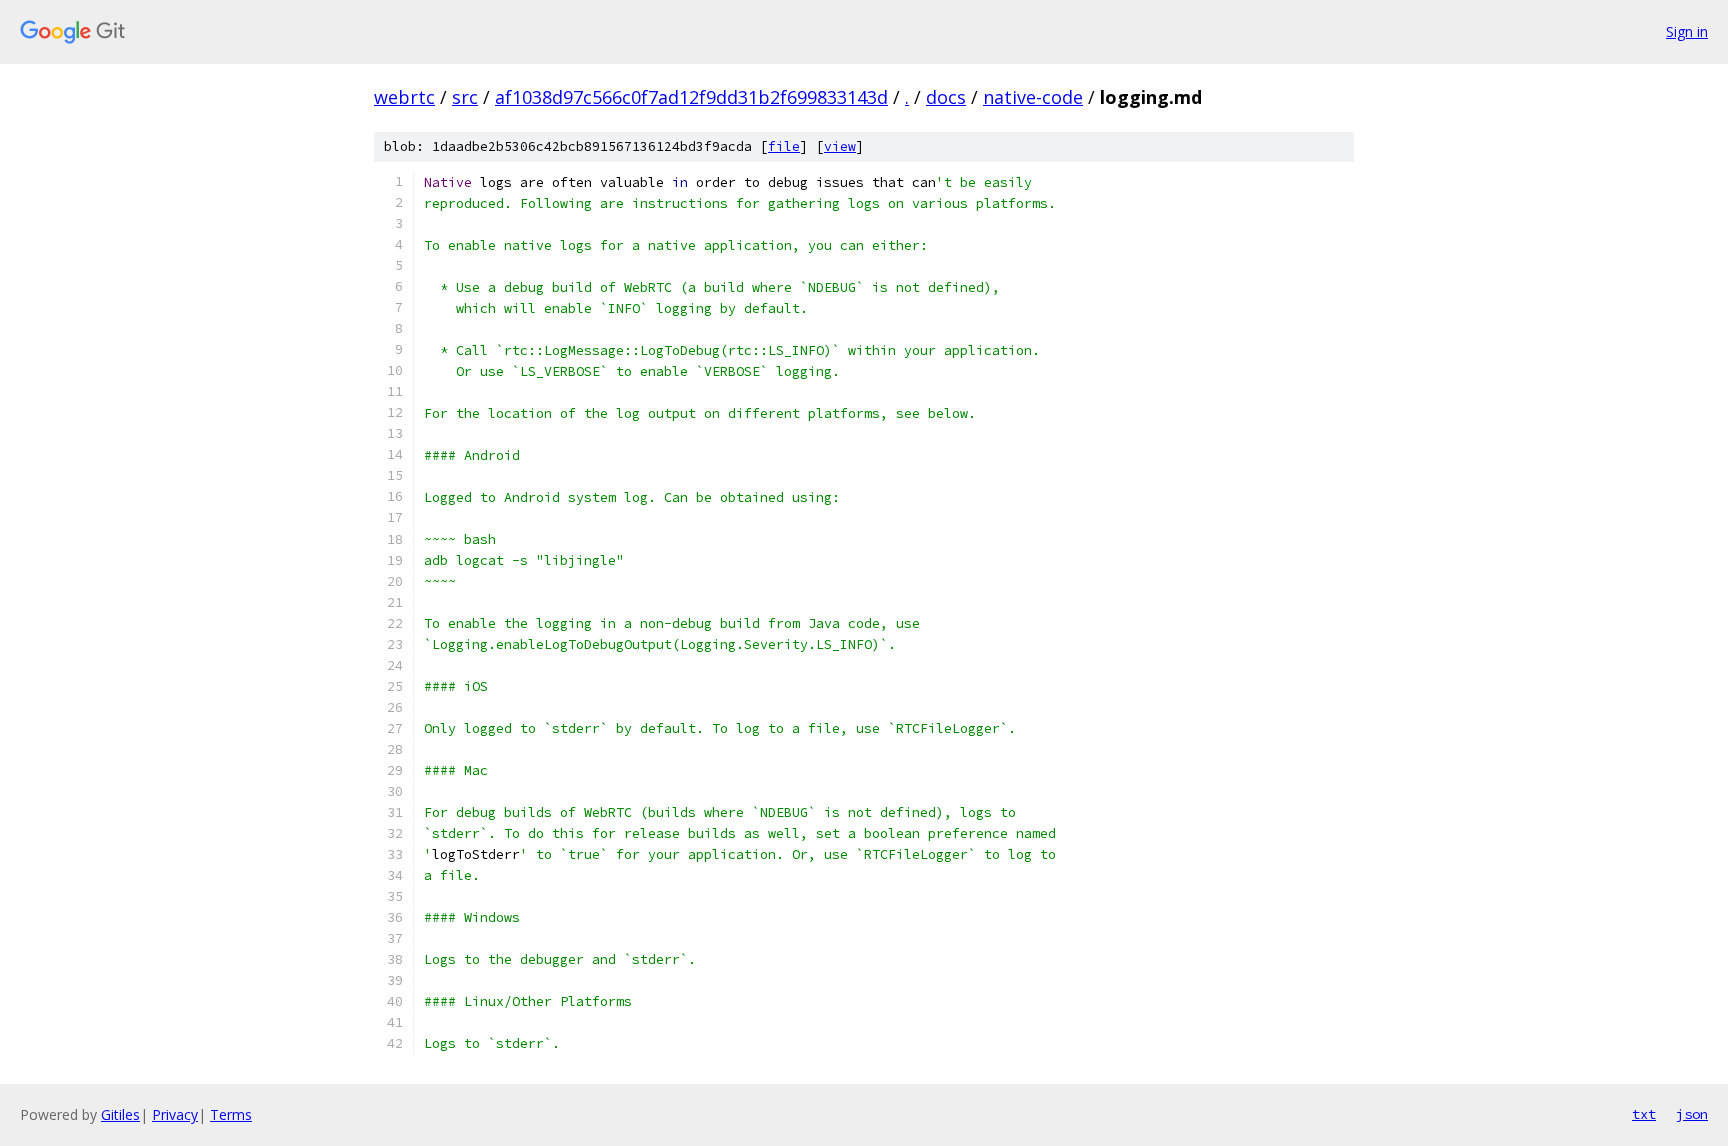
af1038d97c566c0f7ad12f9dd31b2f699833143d (691, 97)
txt (1644, 1114)
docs (946, 97)
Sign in (1687, 31)
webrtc (404, 97)
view (840, 146)
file (784, 146)
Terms (231, 1114)
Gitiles (120, 1114)
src (465, 97)
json (1692, 1114)
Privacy (175, 1114)
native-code (1033, 97)
